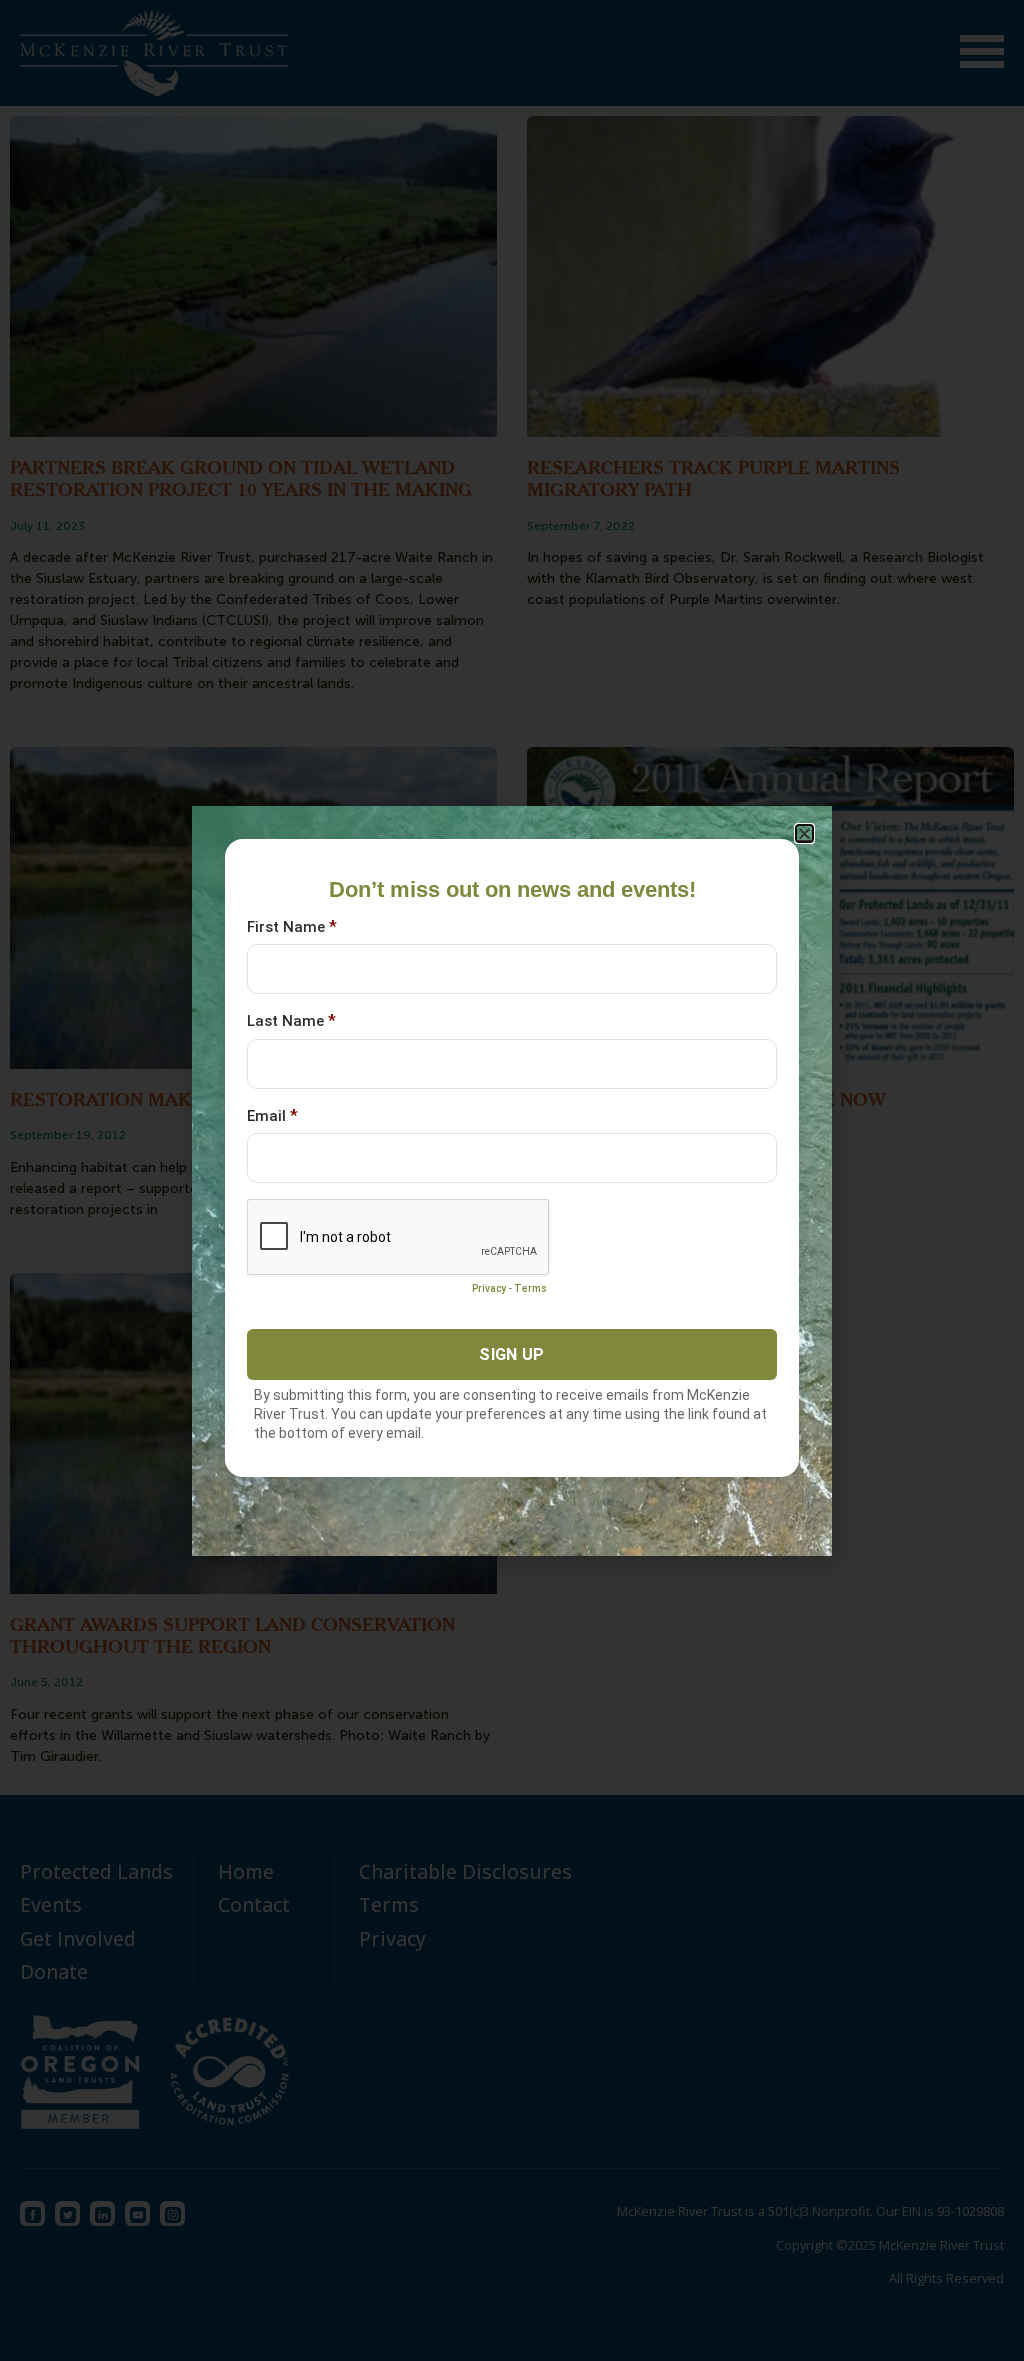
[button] (804, 833)
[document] (512, 1180)
